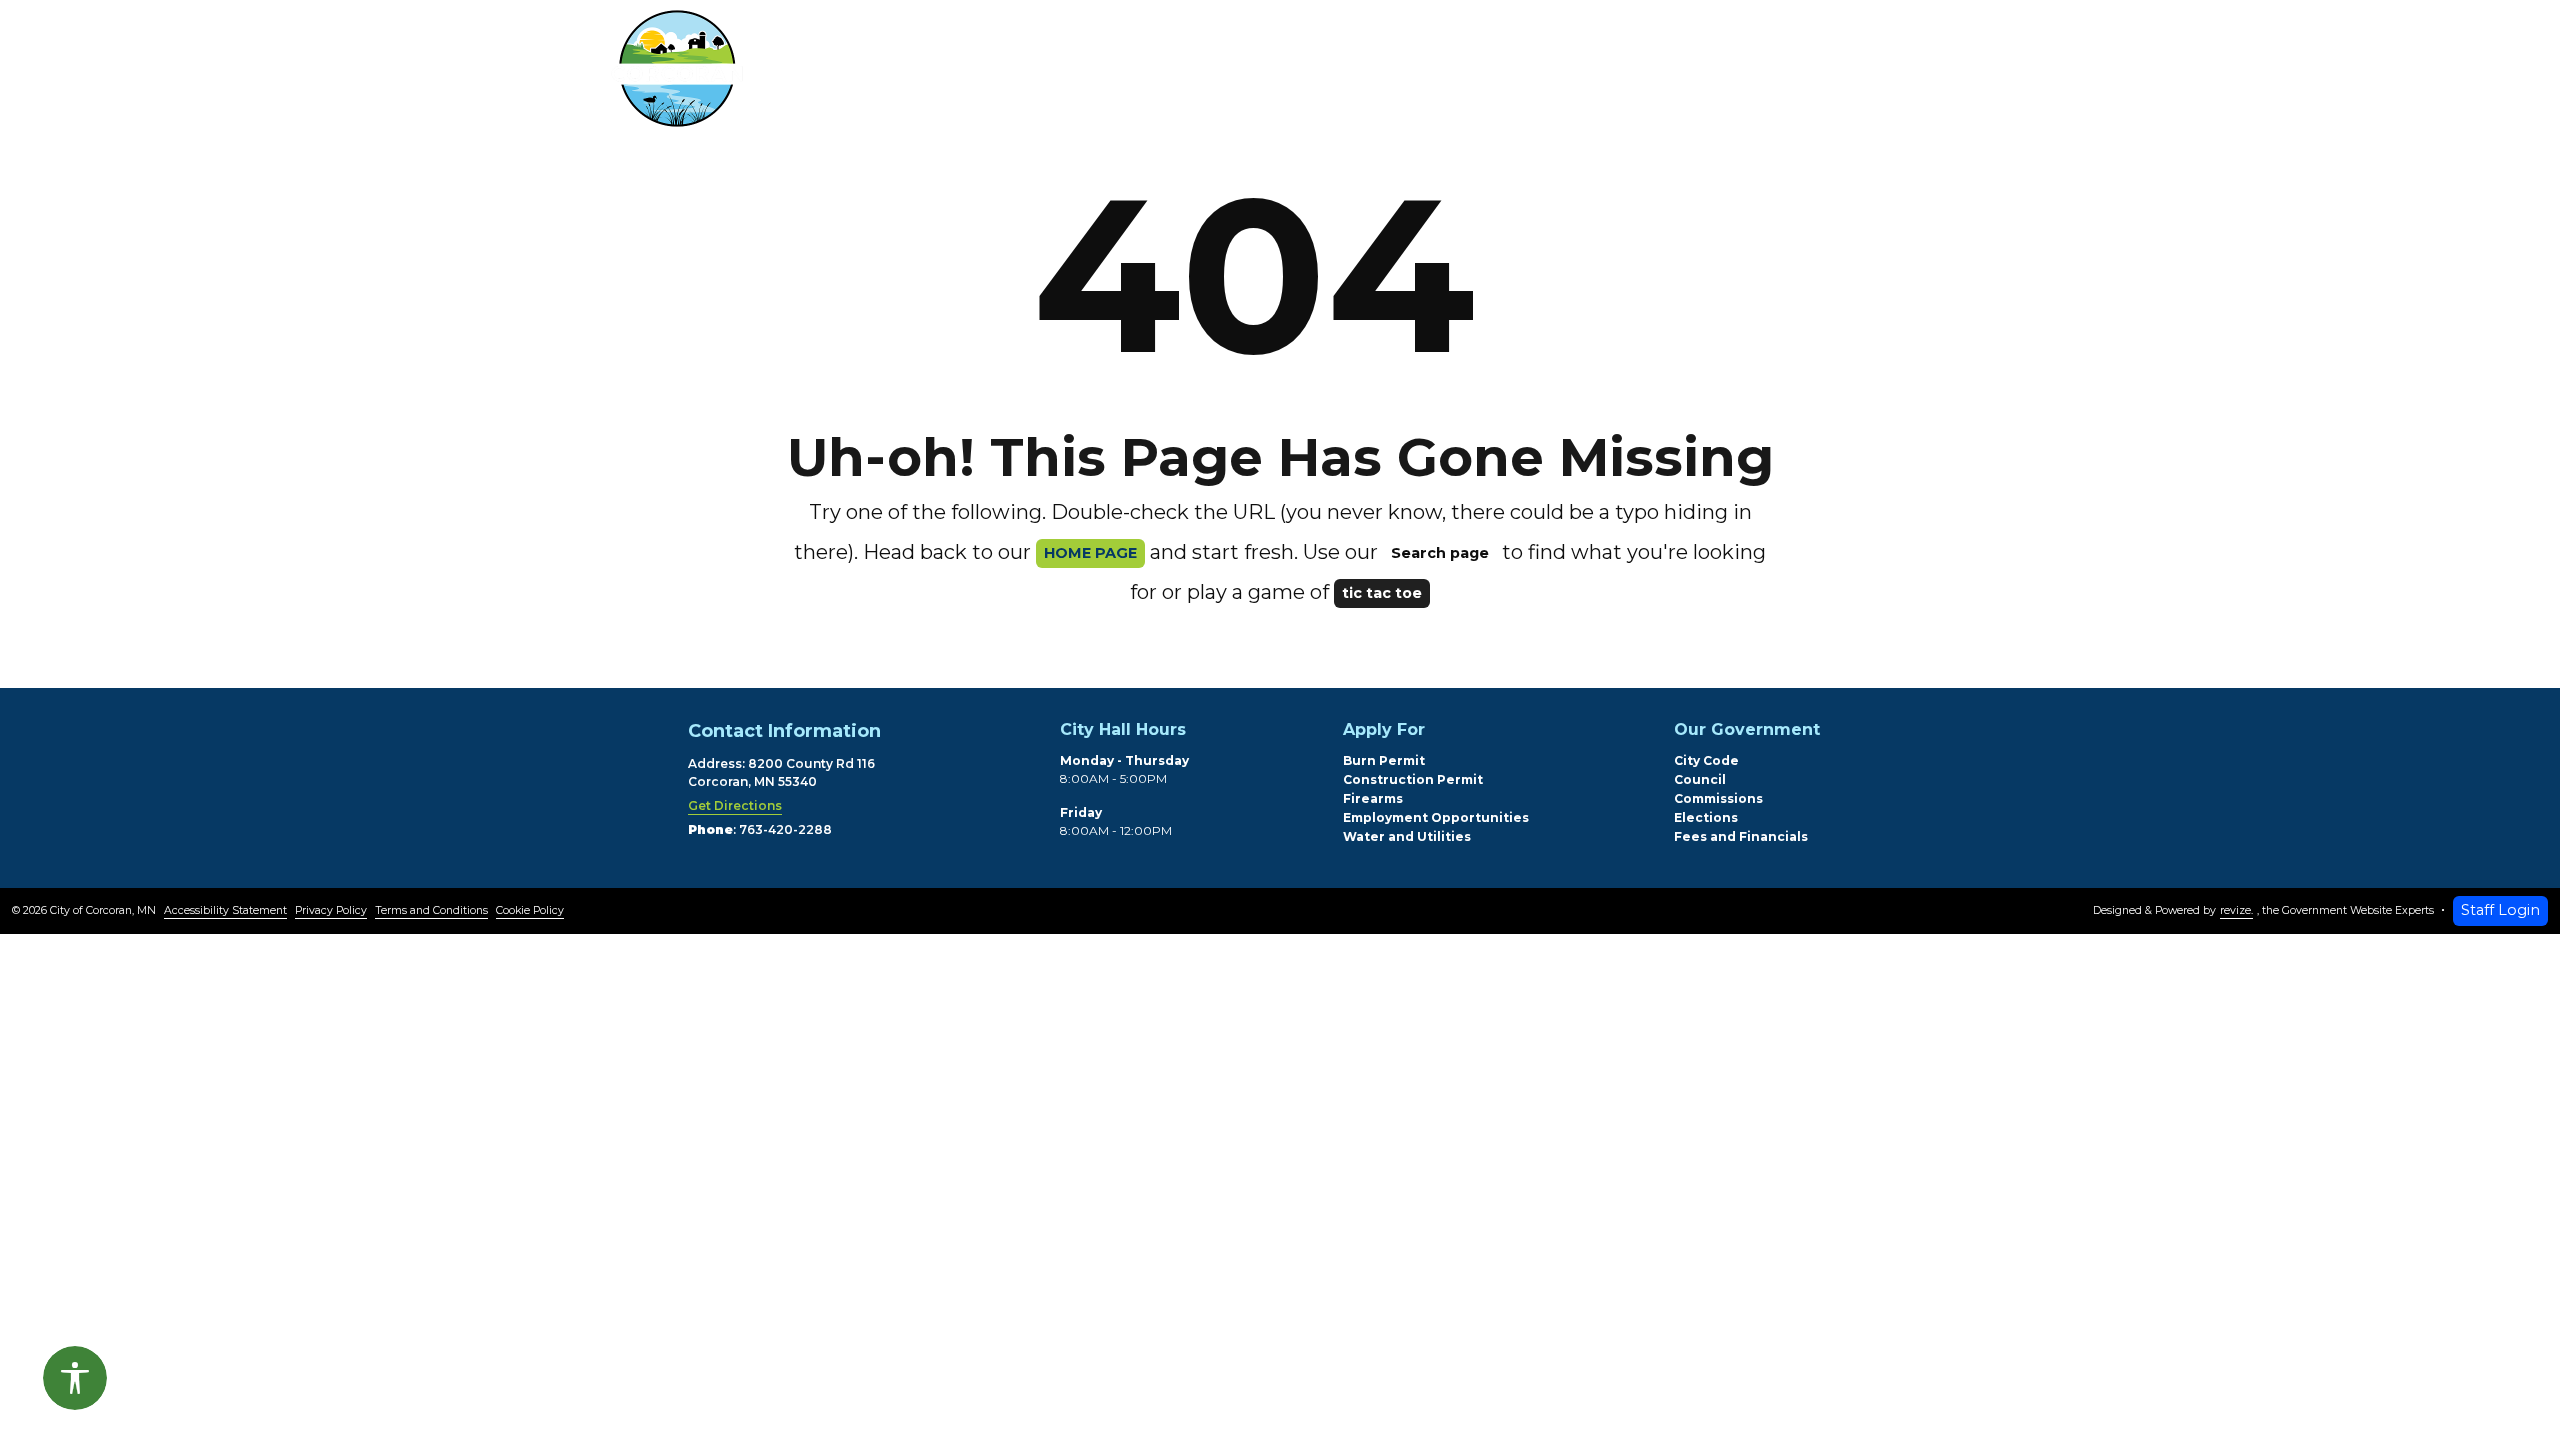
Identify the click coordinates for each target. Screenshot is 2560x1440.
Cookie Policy (530, 910)
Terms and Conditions (431, 910)
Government (1352, 73)
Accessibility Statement (225, 910)
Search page (1440, 553)
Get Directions (735, 805)
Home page (1090, 553)
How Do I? (1530, 73)
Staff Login (2500, 910)
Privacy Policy (331, 910)
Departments (1156, 73)
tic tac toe (1382, 593)
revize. (2236, 910)
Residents (974, 73)
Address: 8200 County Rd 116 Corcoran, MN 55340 (781, 772)
